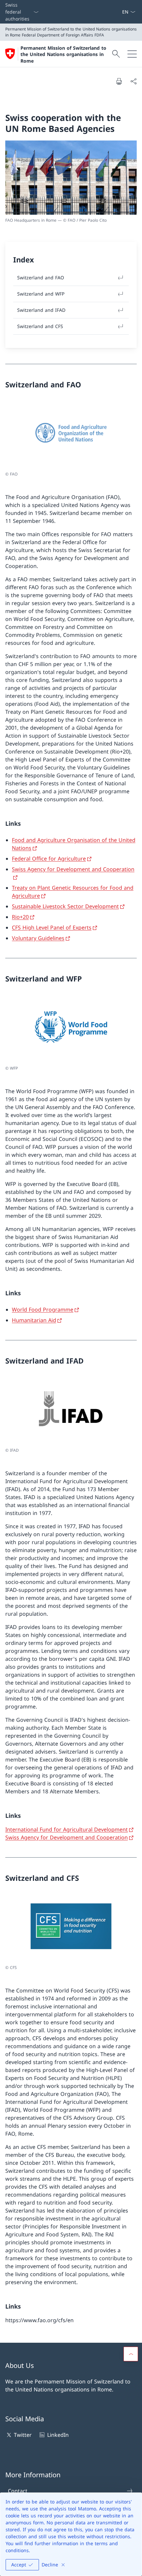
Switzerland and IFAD (41, 310)
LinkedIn (58, 2435)
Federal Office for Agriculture (49, 859)
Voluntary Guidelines (38, 938)
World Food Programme (43, 1310)
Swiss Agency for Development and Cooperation (67, 1837)
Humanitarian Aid (34, 1320)
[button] (131, 2354)
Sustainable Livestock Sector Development (65, 906)
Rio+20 (20, 917)
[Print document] (119, 81)
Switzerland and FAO (41, 278)
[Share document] (133, 81)
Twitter (23, 2435)
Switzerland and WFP (41, 294)
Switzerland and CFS (40, 326)
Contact (18, 2491)
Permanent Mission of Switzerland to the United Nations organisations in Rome (63, 54)
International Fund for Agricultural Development (67, 1829)
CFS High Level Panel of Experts (52, 927)
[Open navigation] (132, 54)
